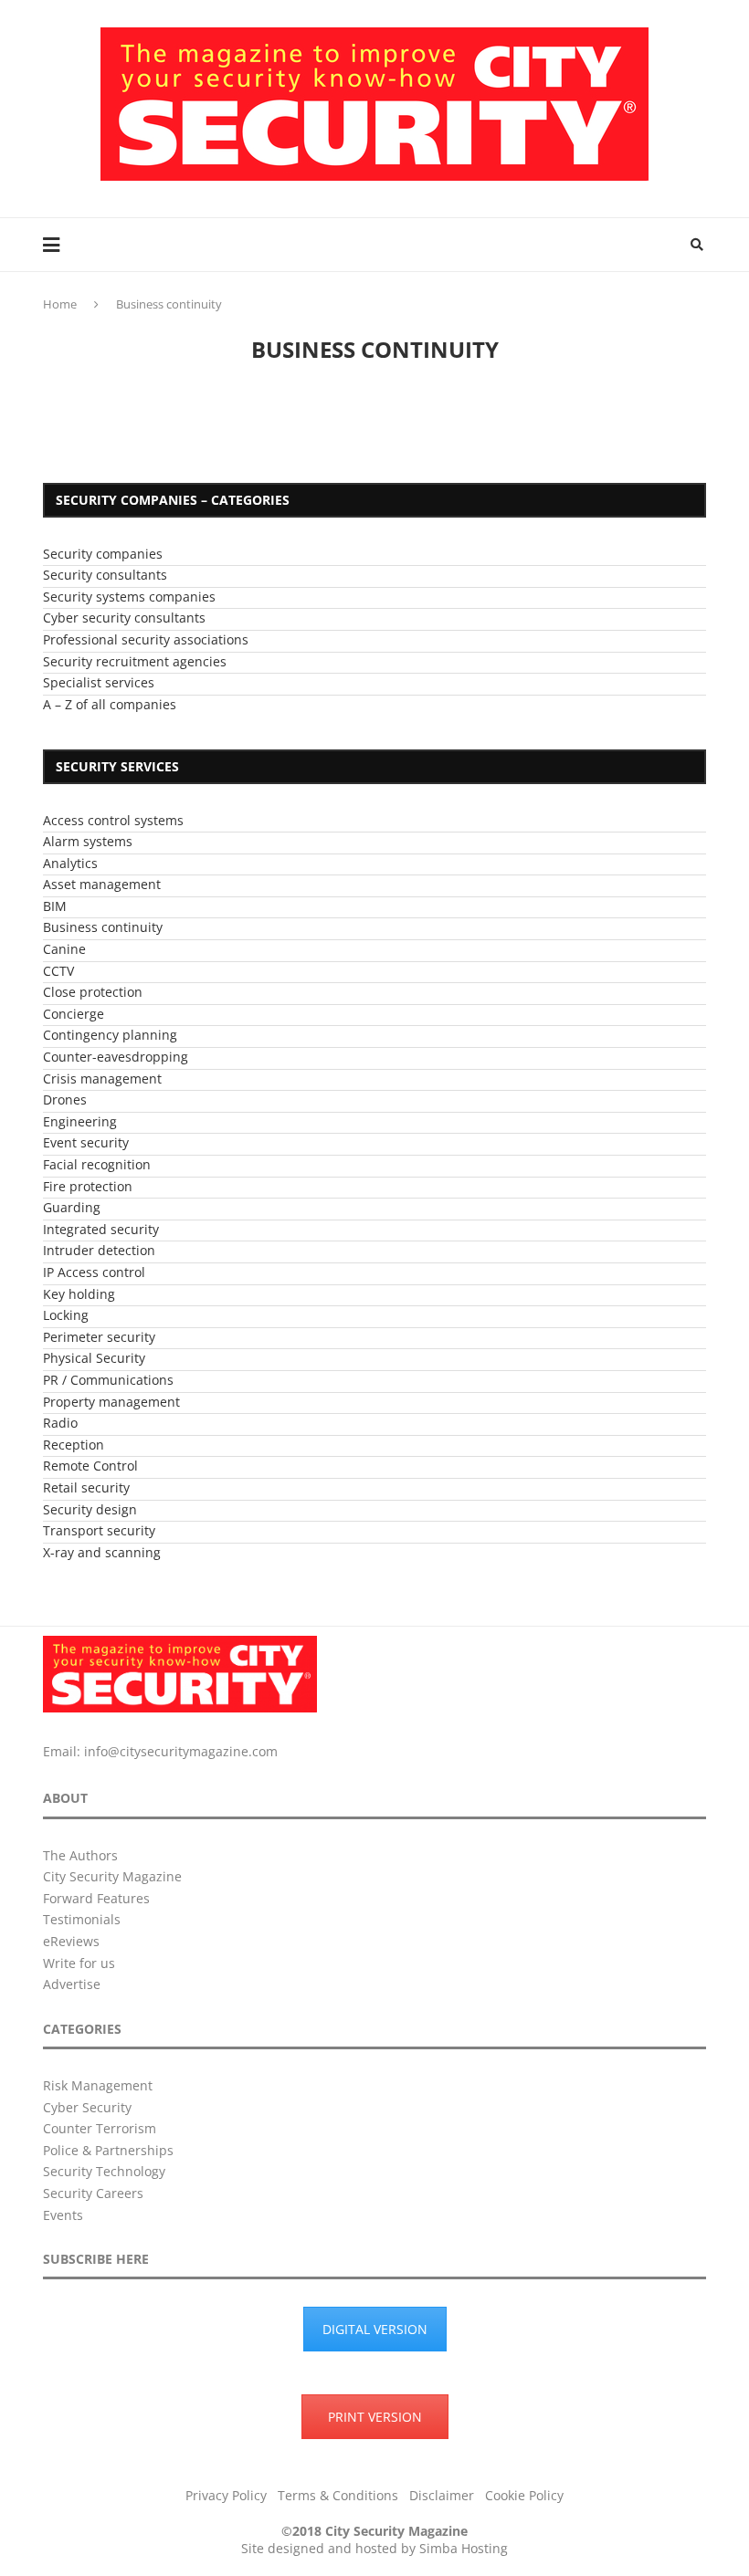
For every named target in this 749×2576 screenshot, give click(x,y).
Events (63, 2215)
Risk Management (98, 2085)
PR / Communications (108, 1380)
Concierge (74, 1014)
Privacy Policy (226, 2495)
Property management (111, 1402)
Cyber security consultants (124, 618)
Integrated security (101, 1229)
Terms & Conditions (338, 2495)
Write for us (79, 1963)
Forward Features (96, 1898)
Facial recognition (97, 1164)
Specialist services (99, 682)
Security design (90, 1509)
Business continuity (103, 927)
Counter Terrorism (100, 2128)
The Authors (80, 1855)
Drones (65, 1100)
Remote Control (90, 1466)
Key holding (79, 1294)
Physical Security (94, 1358)
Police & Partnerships (108, 2150)
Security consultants (105, 575)
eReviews (71, 1941)
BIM (55, 906)
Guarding (72, 1207)
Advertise (72, 1984)
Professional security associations (146, 639)
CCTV (58, 971)
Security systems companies (129, 597)
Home (60, 304)
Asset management (102, 884)
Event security (86, 1142)
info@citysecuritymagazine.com (181, 1751)
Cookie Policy (524, 2495)
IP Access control (94, 1272)
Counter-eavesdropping (116, 1057)
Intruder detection (99, 1250)
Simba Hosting (464, 2548)
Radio (60, 1423)
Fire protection (88, 1186)
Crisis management (102, 1079)
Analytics (70, 863)
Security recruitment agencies (135, 661)
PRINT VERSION (375, 2417)
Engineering (80, 1121)
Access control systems (113, 820)
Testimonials (82, 1919)
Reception (74, 1445)
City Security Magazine (112, 1876)
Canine (64, 949)
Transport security (99, 1530)
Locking (66, 1315)
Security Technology (104, 2171)
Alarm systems (88, 841)
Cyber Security (87, 2107)
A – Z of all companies (110, 704)
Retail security (86, 1487)
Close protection (93, 992)
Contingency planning (110, 1035)
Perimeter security (99, 1337)
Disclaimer (442, 2495)
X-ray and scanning (102, 1552)
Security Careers (93, 2193)
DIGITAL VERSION (375, 2329)
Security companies (103, 554)
